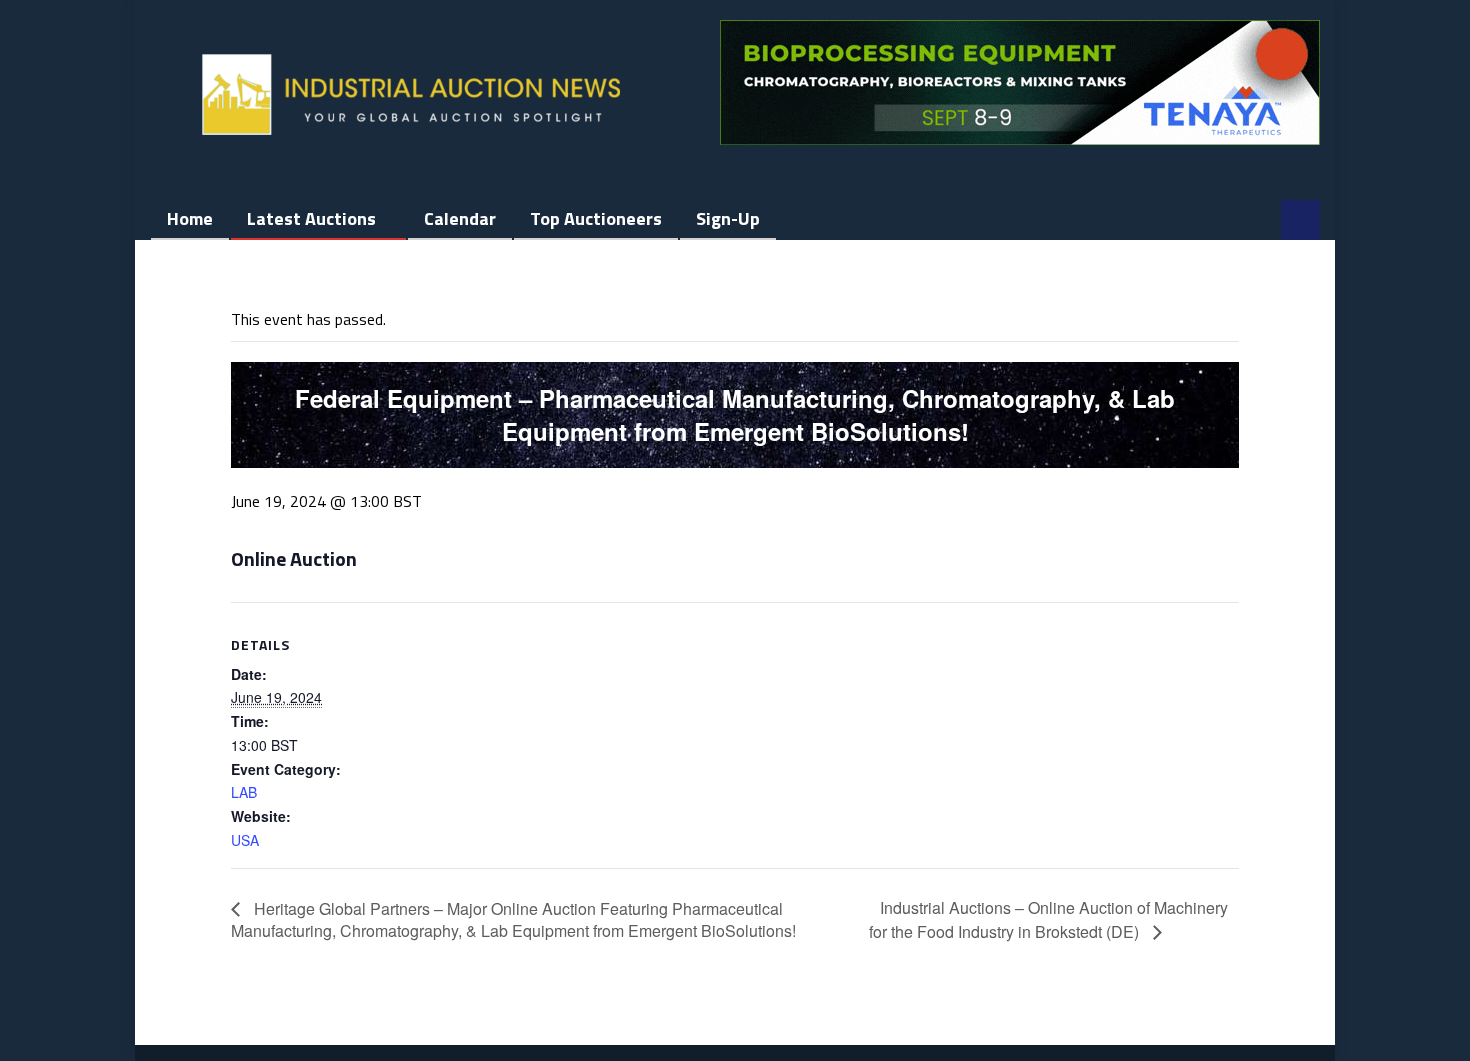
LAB (244, 792)
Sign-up (728, 218)
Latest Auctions (311, 218)
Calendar (460, 218)
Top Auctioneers (596, 218)
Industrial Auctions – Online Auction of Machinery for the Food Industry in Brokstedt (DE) (1048, 919)
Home (190, 218)
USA (245, 840)
